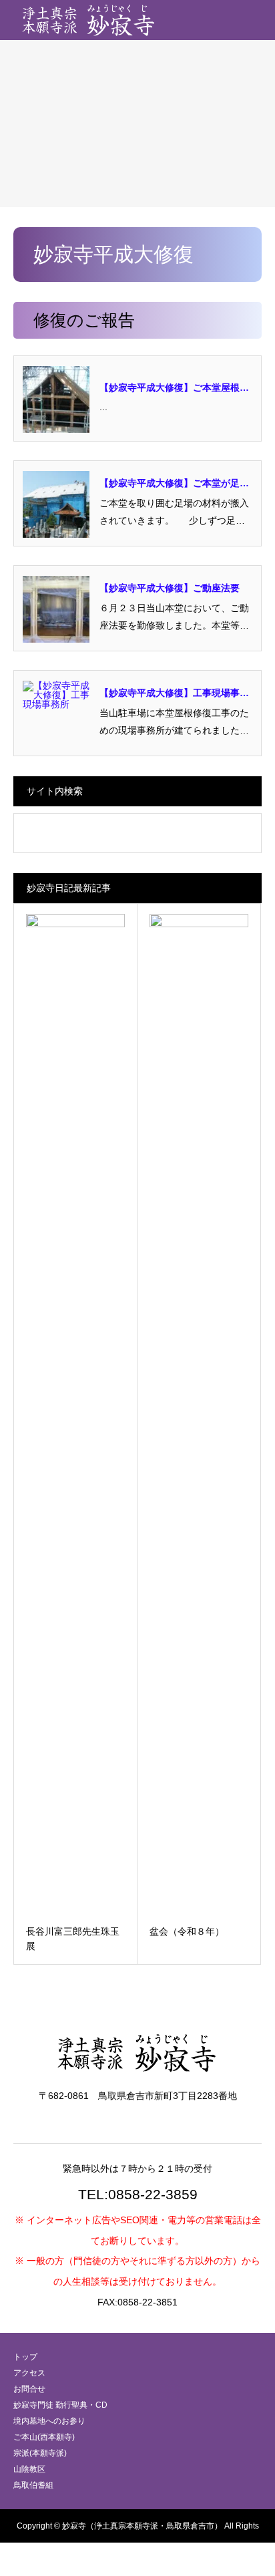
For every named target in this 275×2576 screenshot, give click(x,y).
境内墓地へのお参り (49, 2421)
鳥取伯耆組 (33, 2485)
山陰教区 (29, 2469)
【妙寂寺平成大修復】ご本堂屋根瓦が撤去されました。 (174, 388)
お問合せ (29, 2389)
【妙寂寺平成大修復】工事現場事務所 (174, 694)
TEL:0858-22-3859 (138, 2194)
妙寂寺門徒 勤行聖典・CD (60, 2405)
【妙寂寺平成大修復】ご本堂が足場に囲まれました (174, 484)
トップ (25, 2357)
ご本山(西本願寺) (44, 2437)
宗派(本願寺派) (40, 2453)
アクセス (29, 2373)
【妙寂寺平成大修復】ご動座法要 (170, 588)
